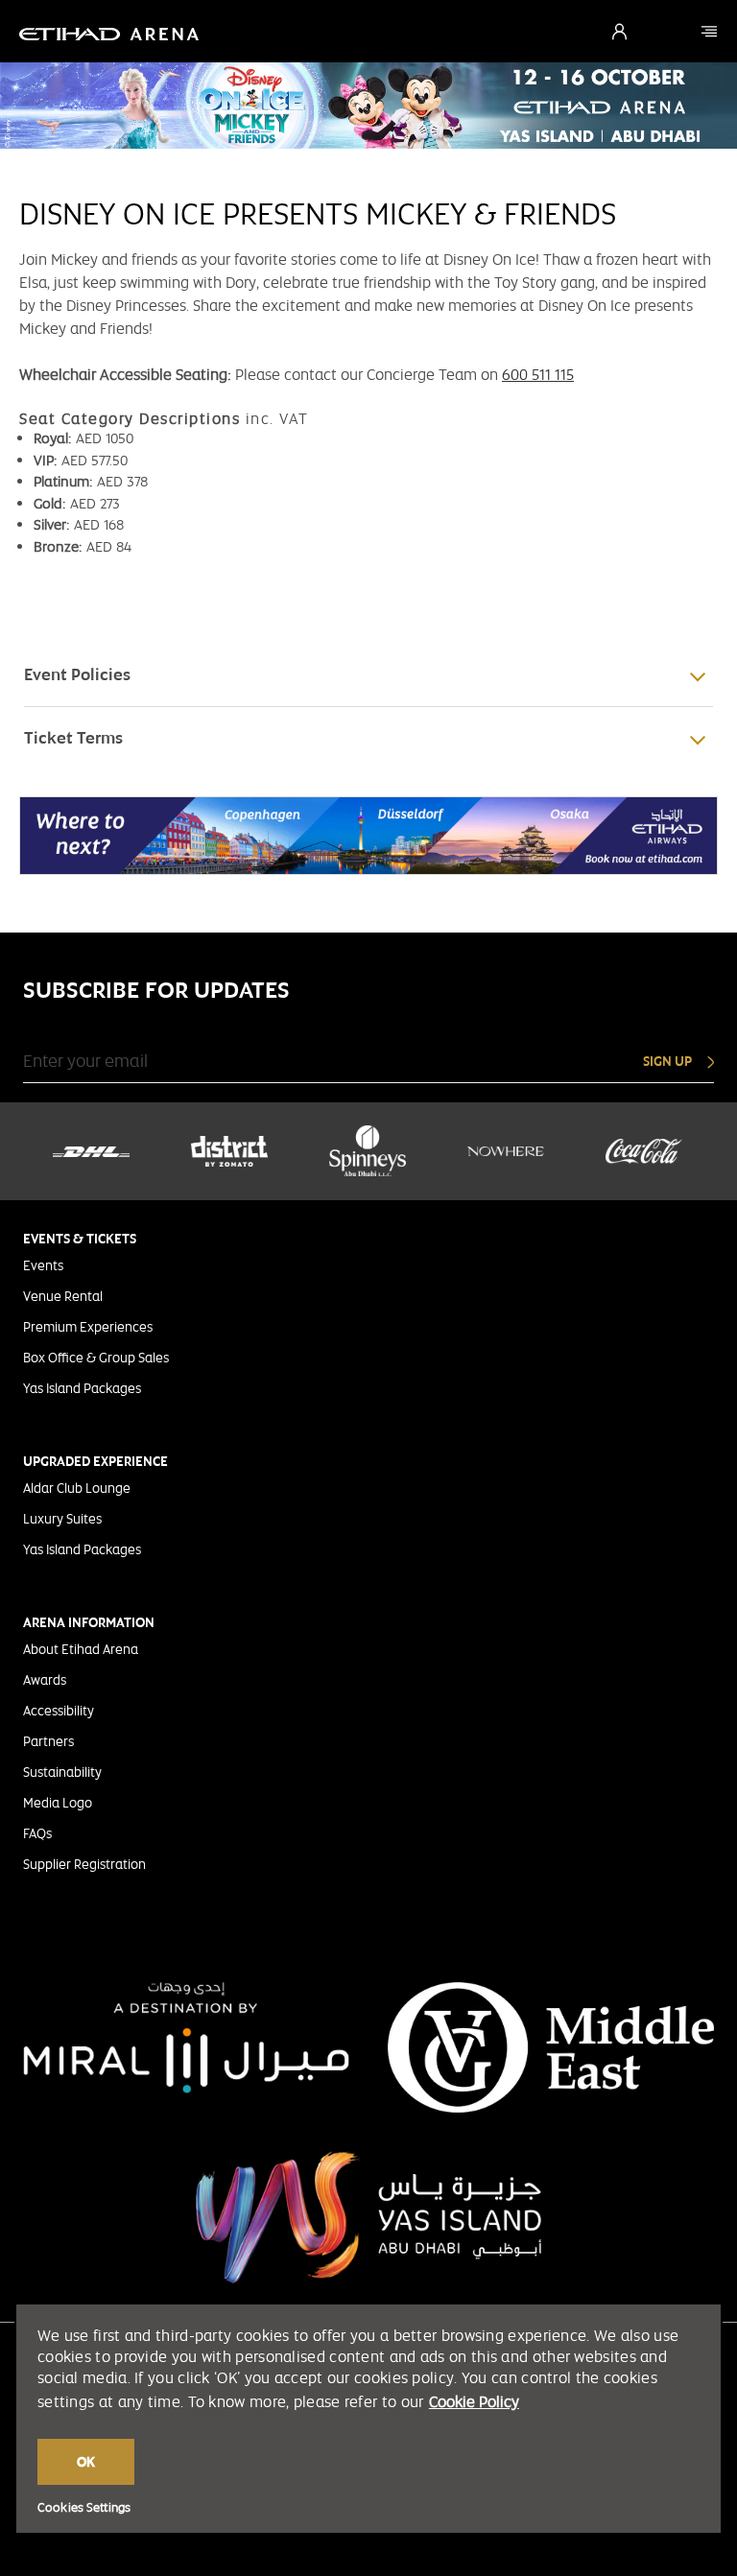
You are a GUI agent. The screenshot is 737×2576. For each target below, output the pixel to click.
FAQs (37, 1833)
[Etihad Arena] (709, 31)
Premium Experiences (88, 1327)
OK (86, 2462)
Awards (45, 1680)
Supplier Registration (84, 1864)
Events (43, 1265)
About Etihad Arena (81, 1649)
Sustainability (62, 1772)
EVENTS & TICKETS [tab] (80, 1239)
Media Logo (58, 1803)
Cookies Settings (84, 2508)
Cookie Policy (474, 2402)
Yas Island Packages (82, 1388)
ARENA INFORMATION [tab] (89, 1622)
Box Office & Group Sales (96, 1358)
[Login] (619, 32)
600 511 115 (538, 375)
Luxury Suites (62, 1519)
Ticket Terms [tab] (73, 738)
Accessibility (59, 1711)
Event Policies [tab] (77, 674)
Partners (48, 1741)
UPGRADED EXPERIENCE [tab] (95, 1461)
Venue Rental (63, 1296)
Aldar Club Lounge (77, 1488)
